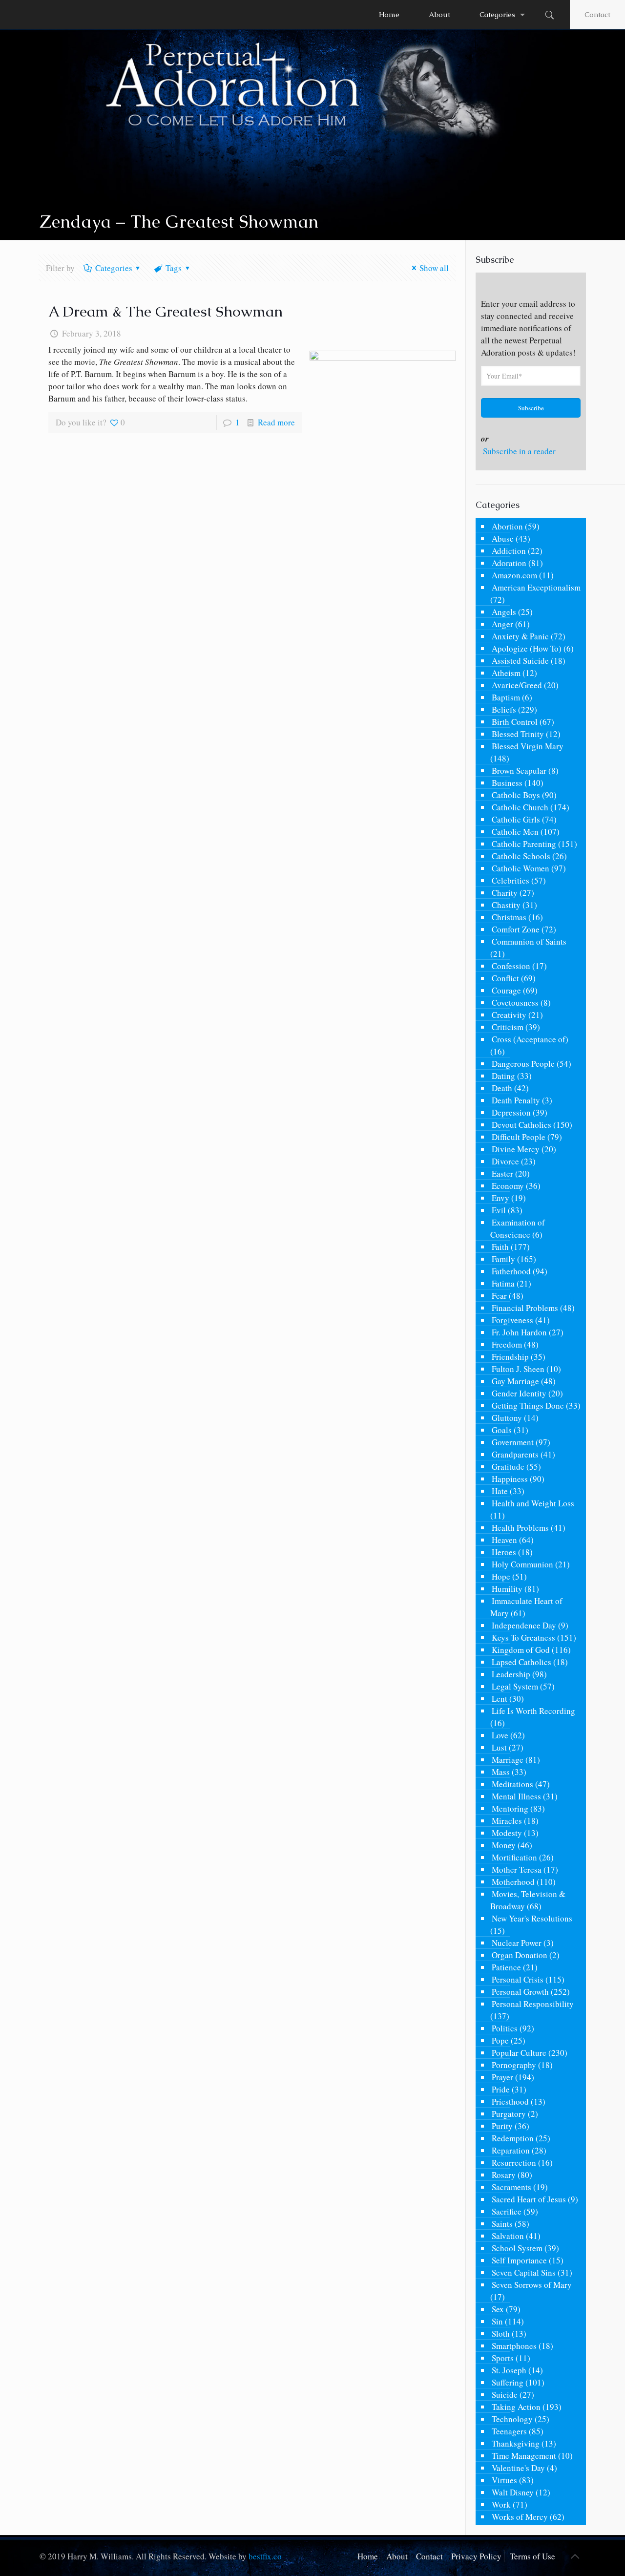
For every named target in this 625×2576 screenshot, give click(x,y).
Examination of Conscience (518, 1228)
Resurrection (514, 2163)
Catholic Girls (516, 819)
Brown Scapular (519, 771)
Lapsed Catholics (521, 1662)
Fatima (503, 1283)
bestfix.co (265, 2556)
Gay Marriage (515, 1381)
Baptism (506, 697)
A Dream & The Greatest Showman (166, 311)
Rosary (504, 2175)
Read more (276, 422)
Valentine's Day (518, 2468)
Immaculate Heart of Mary (526, 1607)
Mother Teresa (517, 1869)
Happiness (510, 1479)
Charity (505, 893)
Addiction (509, 551)
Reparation (511, 2150)
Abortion (507, 526)
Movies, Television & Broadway (528, 1900)
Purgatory (509, 2114)
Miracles (507, 1821)
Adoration (509, 563)
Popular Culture (519, 2053)
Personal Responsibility (533, 2004)
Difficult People (519, 1137)
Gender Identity (519, 1393)
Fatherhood (511, 1271)
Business (507, 783)
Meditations (512, 1784)
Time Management (524, 2456)
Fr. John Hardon (519, 1332)
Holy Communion (522, 1564)
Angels (504, 612)
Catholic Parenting (524, 844)
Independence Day (524, 1625)
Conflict (505, 978)
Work (501, 2504)
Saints (502, 2224)
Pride (501, 2089)
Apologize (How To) (527, 648)
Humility (507, 1589)
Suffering (508, 2382)
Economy (508, 1186)
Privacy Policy (476, 2556)
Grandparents (515, 1454)
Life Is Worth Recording (533, 1711)
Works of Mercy (520, 2517)
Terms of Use (532, 2556)
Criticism (508, 1027)
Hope (501, 1576)
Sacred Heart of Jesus (529, 2199)
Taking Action (516, 2407)
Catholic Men (515, 832)
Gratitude (508, 1467)
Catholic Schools (521, 856)
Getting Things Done (528, 1405)
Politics (505, 2028)
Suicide (505, 2395)
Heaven (504, 1540)
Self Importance (519, 2260)
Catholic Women (521, 868)
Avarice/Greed (517, 685)
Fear (499, 1296)
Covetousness (515, 1003)
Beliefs (504, 709)
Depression (511, 1112)
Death (502, 1088)
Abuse (503, 538)
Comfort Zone (516, 929)
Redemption (513, 2138)
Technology (512, 2419)
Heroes (504, 1552)
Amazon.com (514, 575)
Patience (506, 1967)
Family (503, 1259)
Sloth (501, 2333)
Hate (500, 1491)
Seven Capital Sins (524, 2272)
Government (513, 1442)
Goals (502, 1430)
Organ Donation (520, 1955)
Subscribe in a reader (519, 451)
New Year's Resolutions (532, 1918)
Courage (506, 990)
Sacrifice (507, 2211)
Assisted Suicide (520, 661)
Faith (500, 1247)
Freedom (507, 1344)
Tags (174, 268)
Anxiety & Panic (520, 636)
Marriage (508, 1760)
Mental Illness (516, 1796)
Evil (499, 1210)
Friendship (510, 1357)
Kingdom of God (521, 1650)
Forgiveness (512, 1320)
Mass (501, 1772)
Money (504, 1845)
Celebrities (510, 880)
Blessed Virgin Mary (528, 746)
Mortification (514, 1857)
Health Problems (520, 1528)
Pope (500, 2040)
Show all (434, 268)
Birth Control (515, 722)
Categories (114, 268)
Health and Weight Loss (533, 1503)
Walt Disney (513, 2492)
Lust (499, 1747)
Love (500, 1735)
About (397, 2556)
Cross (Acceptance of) (530, 1039)
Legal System (515, 1686)
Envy (500, 1198)
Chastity (506, 905)
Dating (503, 1076)
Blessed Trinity (518, 734)
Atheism (506, 673)
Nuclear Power (517, 1943)
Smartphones (514, 2346)
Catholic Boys (516, 795)
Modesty (507, 1833)
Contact (597, 14)
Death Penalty (516, 1100)
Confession (511, 966)
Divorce (505, 1161)
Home (368, 2556)
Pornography (514, 2065)
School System (517, 2248)
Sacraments (511, 2187)
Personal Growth (520, 1992)
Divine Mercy (516, 1149)
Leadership (511, 1674)
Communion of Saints (529, 941)
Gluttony (507, 1418)
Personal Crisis (518, 1979)
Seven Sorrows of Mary (532, 2285)
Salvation (508, 2236)
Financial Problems (525, 1308)
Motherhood (513, 1882)
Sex (498, 2309)
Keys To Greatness (523, 1637)
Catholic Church (520, 807)
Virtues (504, 2480)
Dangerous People (523, 1064)
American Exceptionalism (536, 587)
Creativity (509, 1015)
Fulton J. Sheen (518, 1369)
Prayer (502, 2077)
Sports (503, 2358)
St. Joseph (509, 2370)
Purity (502, 2126)
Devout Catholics (521, 1125)
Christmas (509, 917)
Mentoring (510, 1808)
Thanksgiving (516, 2443)
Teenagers (509, 2431)
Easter (502, 1173)
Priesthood (510, 2101)
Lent (500, 1699)
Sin (497, 2321)
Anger (502, 624)
